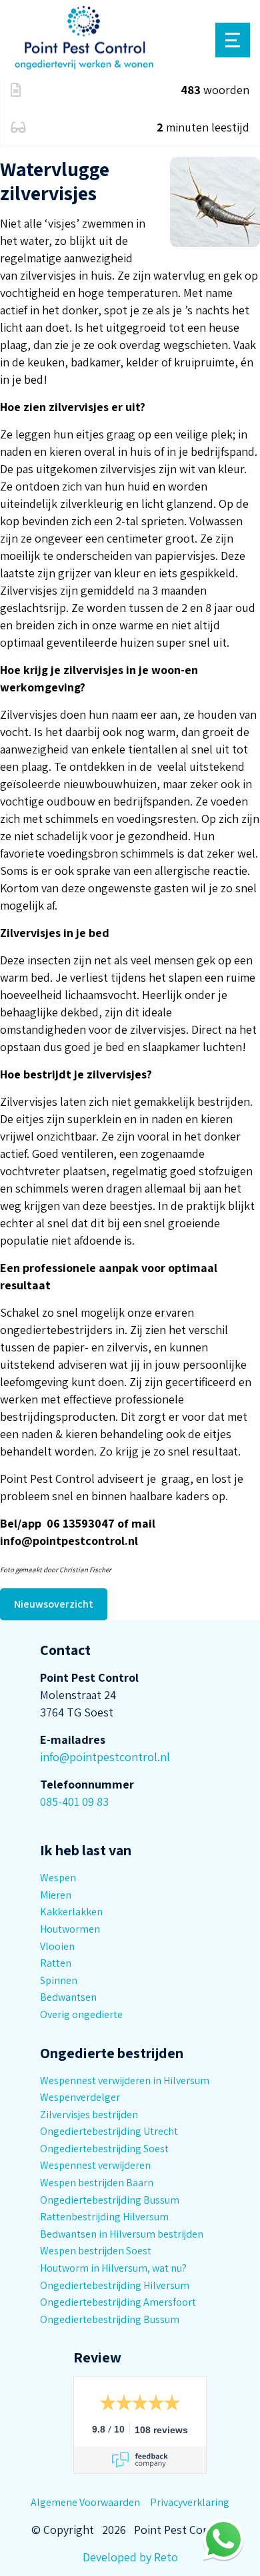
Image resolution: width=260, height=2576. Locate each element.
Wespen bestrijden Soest (96, 2251)
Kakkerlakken (71, 1912)
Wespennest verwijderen (95, 2165)
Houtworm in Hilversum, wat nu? (113, 2268)
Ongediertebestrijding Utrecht (109, 2131)
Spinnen (59, 1980)
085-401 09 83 (74, 1802)
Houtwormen (70, 1929)
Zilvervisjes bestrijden (89, 2115)
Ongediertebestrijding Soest (104, 2149)
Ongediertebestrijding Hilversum (115, 2285)
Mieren (56, 1895)
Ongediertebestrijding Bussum (110, 2200)
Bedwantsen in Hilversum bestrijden (122, 2234)
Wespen (58, 1878)
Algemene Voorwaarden (85, 2502)
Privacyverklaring (190, 2502)
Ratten (56, 1963)
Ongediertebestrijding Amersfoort (118, 2302)
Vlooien (57, 1946)
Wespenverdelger (80, 2097)
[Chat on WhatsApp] (223, 2539)
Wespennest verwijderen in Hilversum (125, 2080)
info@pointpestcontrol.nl (105, 1757)
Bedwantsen (68, 1997)
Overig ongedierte (81, 2014)
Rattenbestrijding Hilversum (104, 2217)
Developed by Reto (130, 2557)
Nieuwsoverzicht (54, 1604)
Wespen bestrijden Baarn (97, 2183)
